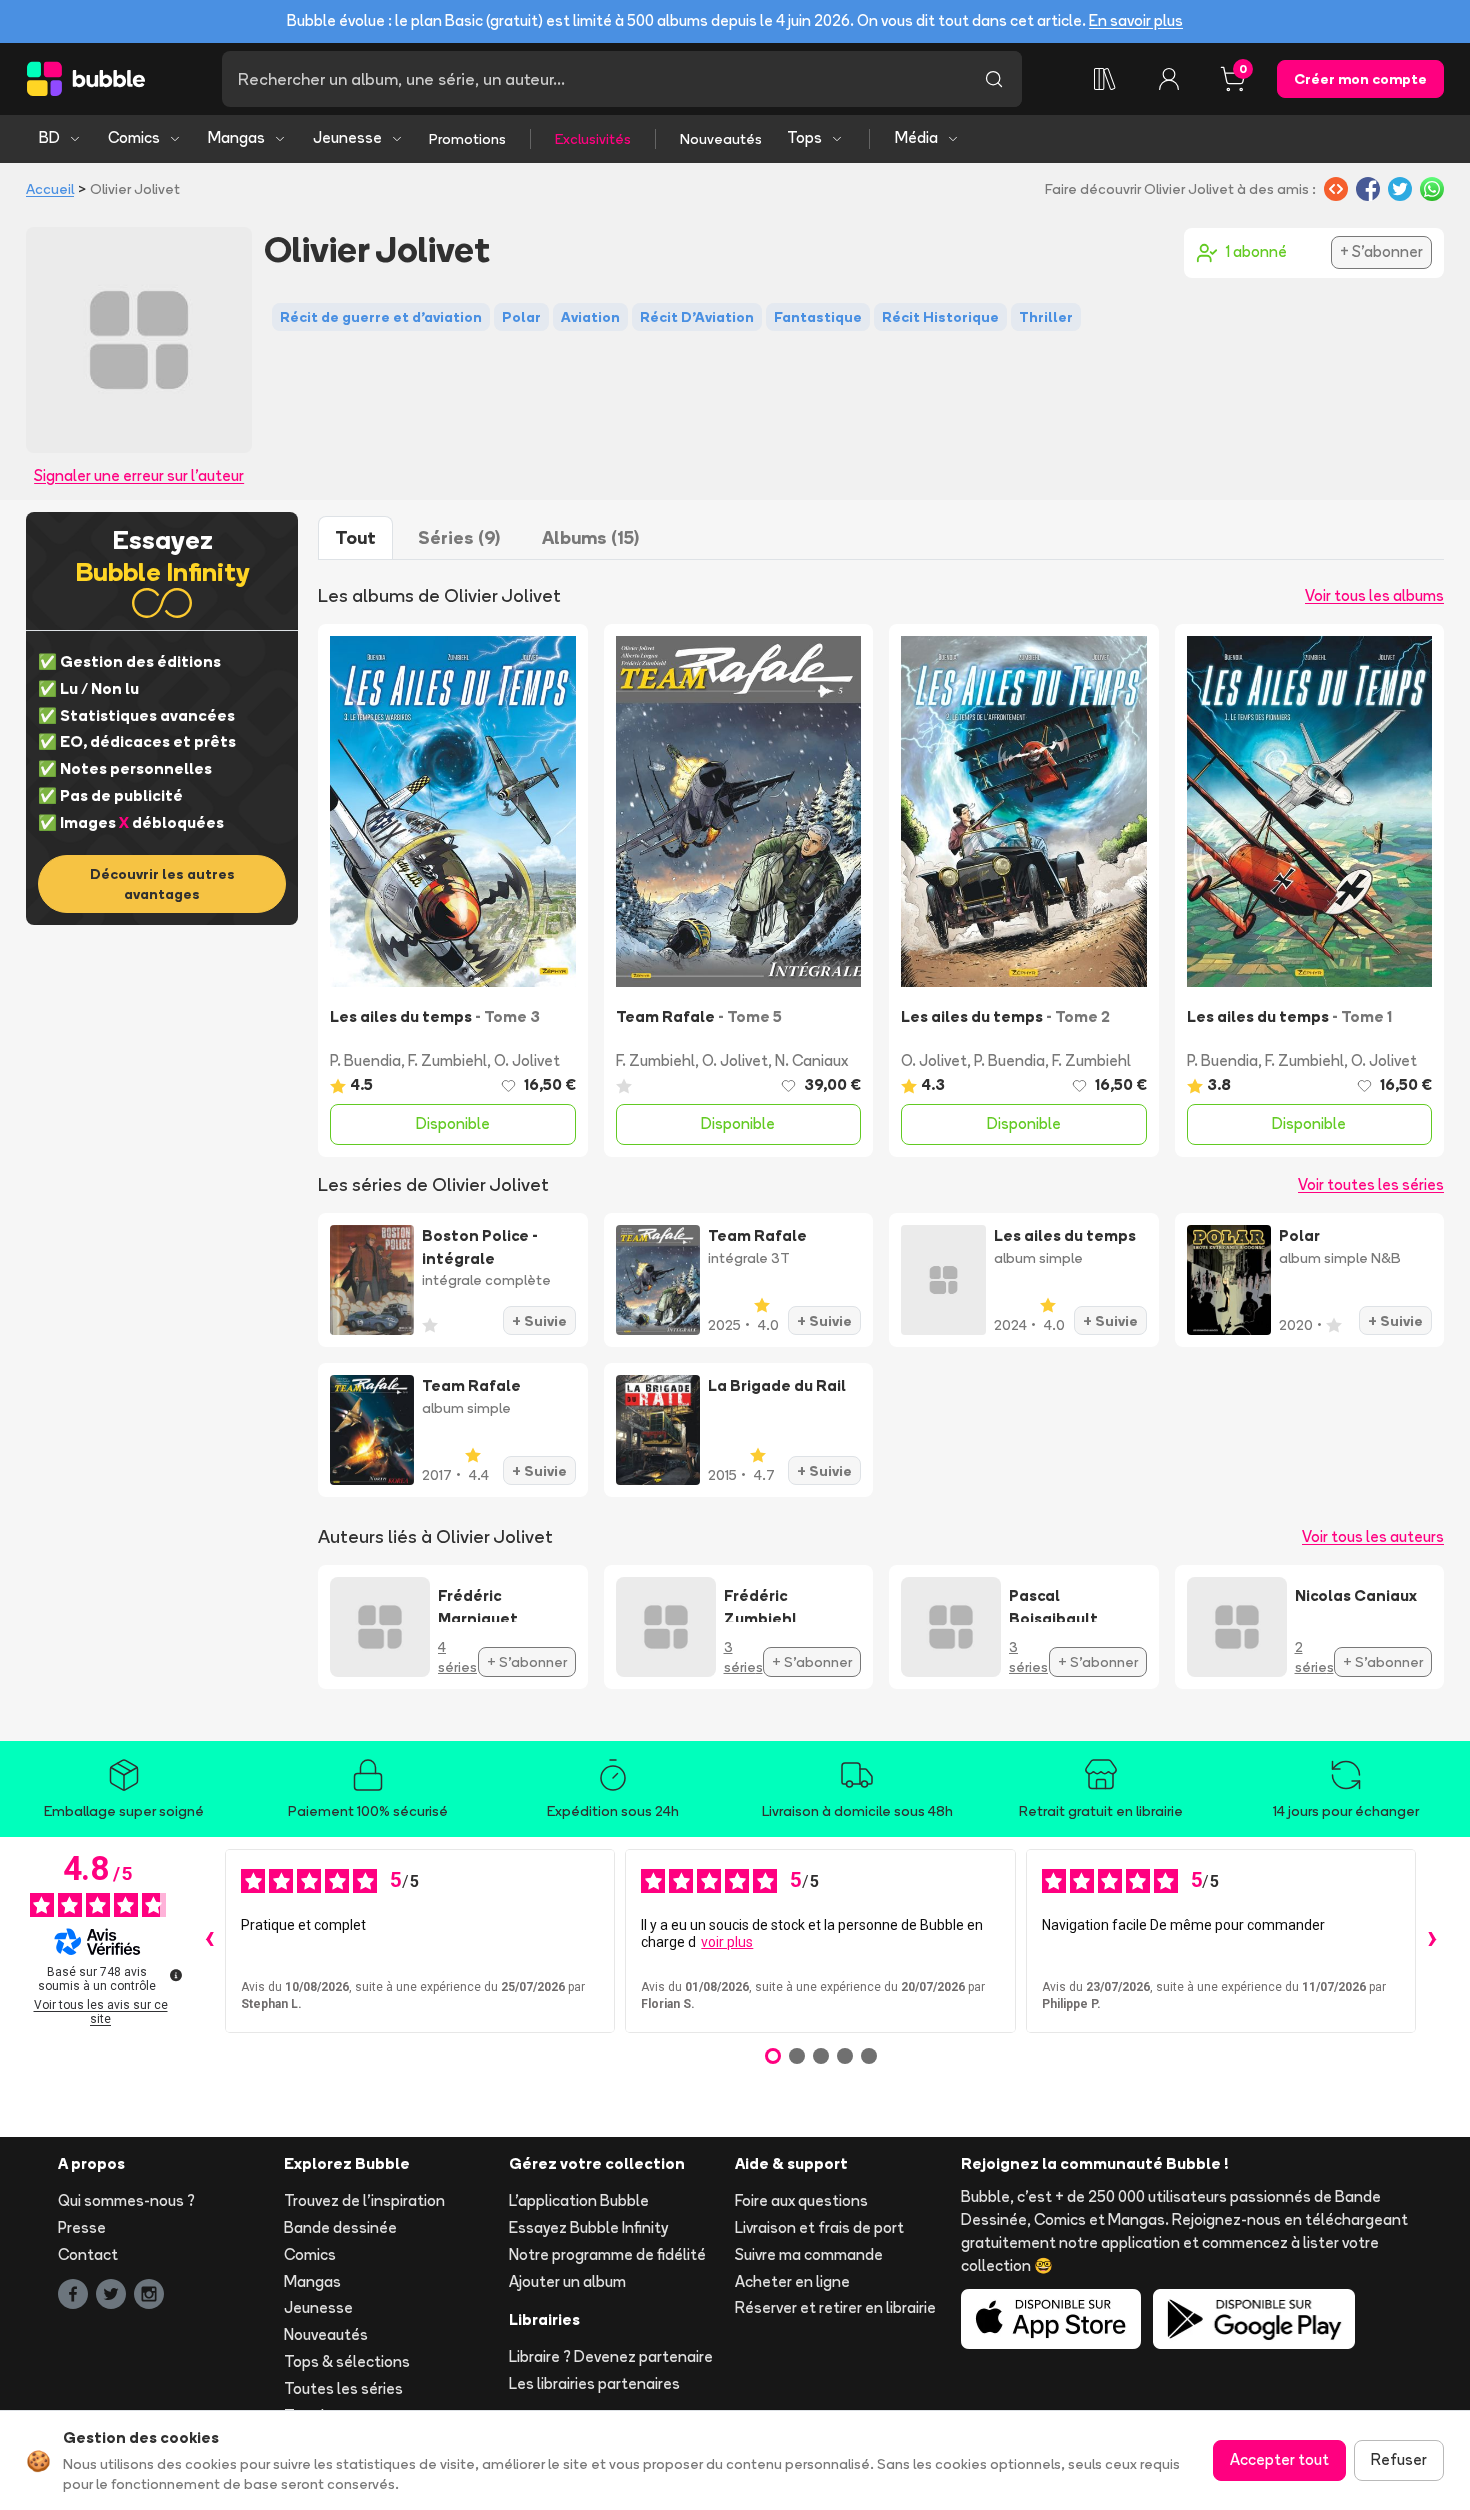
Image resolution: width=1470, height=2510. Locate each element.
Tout (355, 537)
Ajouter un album (567, 2281)
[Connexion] (1169, 79)
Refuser (1399, 2459)
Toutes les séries (343, 2388)
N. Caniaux (811, 1060)
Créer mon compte (1360, 79)
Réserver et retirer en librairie (835, 2307)
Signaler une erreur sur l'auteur (139, 475)
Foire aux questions (801, 2200)
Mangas (236, 137)
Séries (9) (459, 537)
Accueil (50, 189)
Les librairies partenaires (594, 2383)
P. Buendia (365, 1060)
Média (916, 137)
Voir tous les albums (1374, 595)
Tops (804, 137)
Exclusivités (593, 139)
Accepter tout (1279, 2459)
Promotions (467, 139)
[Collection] (1105, 79)
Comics (134, 137)
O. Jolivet (527, 1060)
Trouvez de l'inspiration (364, 2200)
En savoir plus (1136, 20)
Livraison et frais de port (819, 2227)
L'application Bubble (579, 2200)
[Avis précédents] (209, 1941)
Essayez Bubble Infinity (588, 2227)
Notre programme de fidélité (607, 2254)
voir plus (727, 1942)
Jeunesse (347, 137)
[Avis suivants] (1432, 1941)
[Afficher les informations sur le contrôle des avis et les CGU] (176, 1975)
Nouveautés (721, 139)
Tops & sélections (347, 2361)
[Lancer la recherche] (994, 79)
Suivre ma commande (809, 2254)
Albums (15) (590, 537)
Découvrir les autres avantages (162, 884)
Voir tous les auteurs (1373, 1536)
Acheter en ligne (792, 2281)
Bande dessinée (340, 2227)
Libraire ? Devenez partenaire (611, 2356)
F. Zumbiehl (447, 1060)
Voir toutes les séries (1371, 1184)
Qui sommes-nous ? (126, 2200)
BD (49, 137)
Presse (82, 2227)
